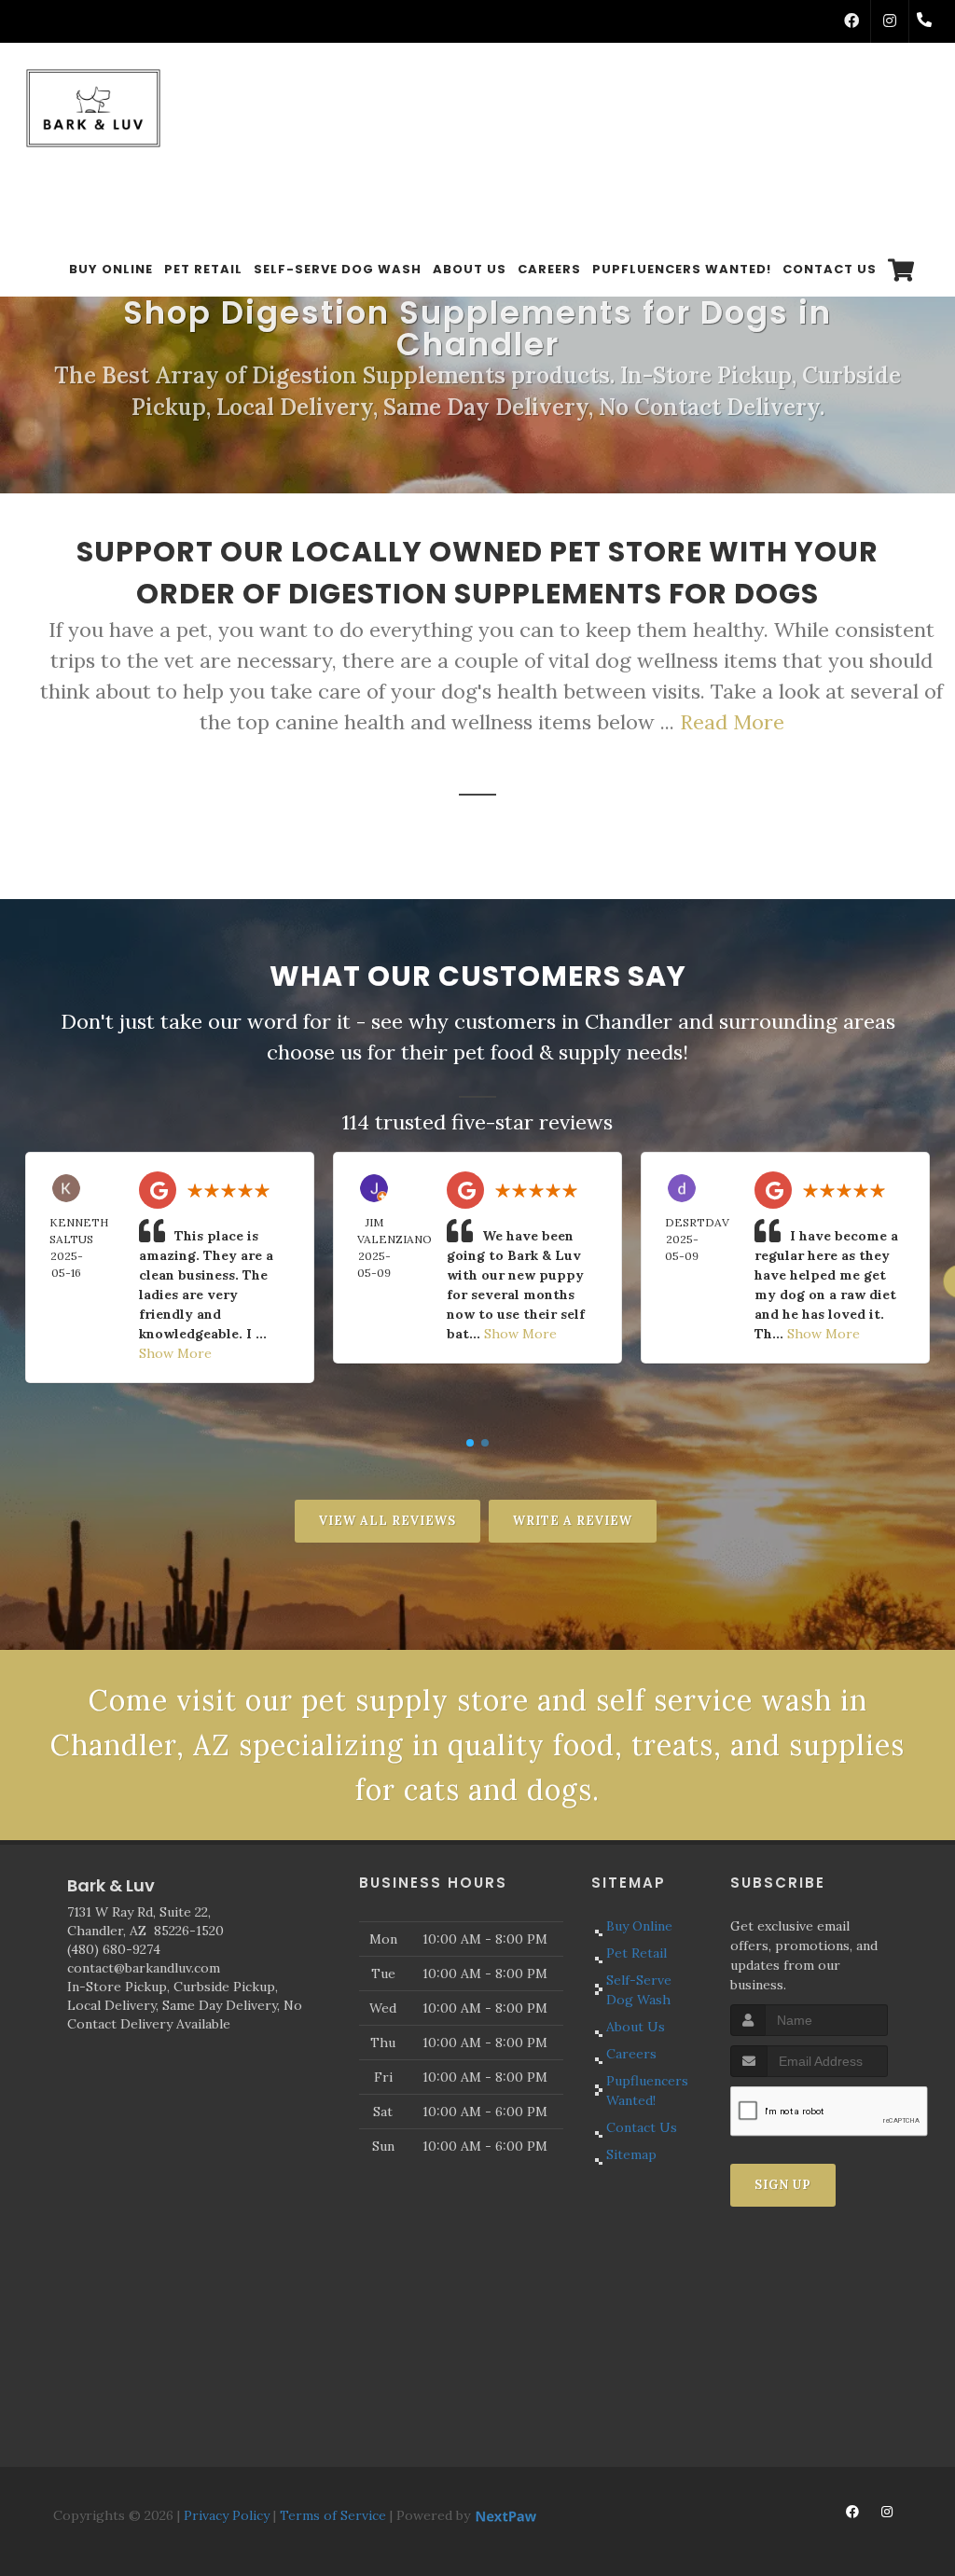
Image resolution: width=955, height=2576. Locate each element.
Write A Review (573, 1521)
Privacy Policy (227, 2515)
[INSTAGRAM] (890, 21)
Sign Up (783, 2185)
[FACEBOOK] (851, 21)
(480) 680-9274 (114, 1949)
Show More (175, 1353)
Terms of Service (333, 2515)
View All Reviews (388, 1521)
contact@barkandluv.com (144, 1968)
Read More (732, 722)
